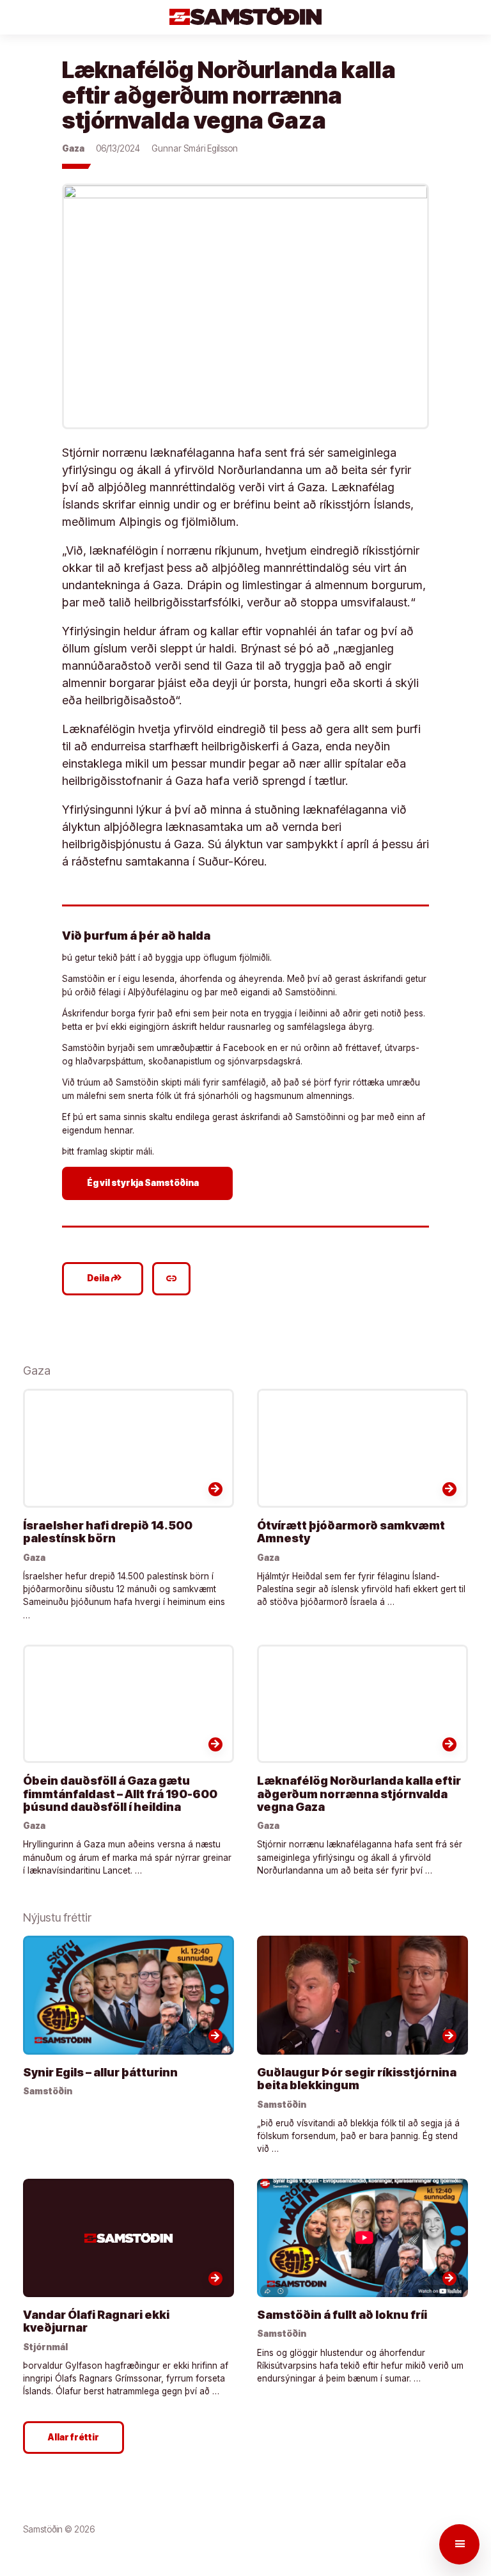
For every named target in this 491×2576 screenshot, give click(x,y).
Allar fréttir (74, 2437)
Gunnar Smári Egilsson (195, 148)
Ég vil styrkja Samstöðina (149, 1183)
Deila (105, 1278)
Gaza (73, 148)
